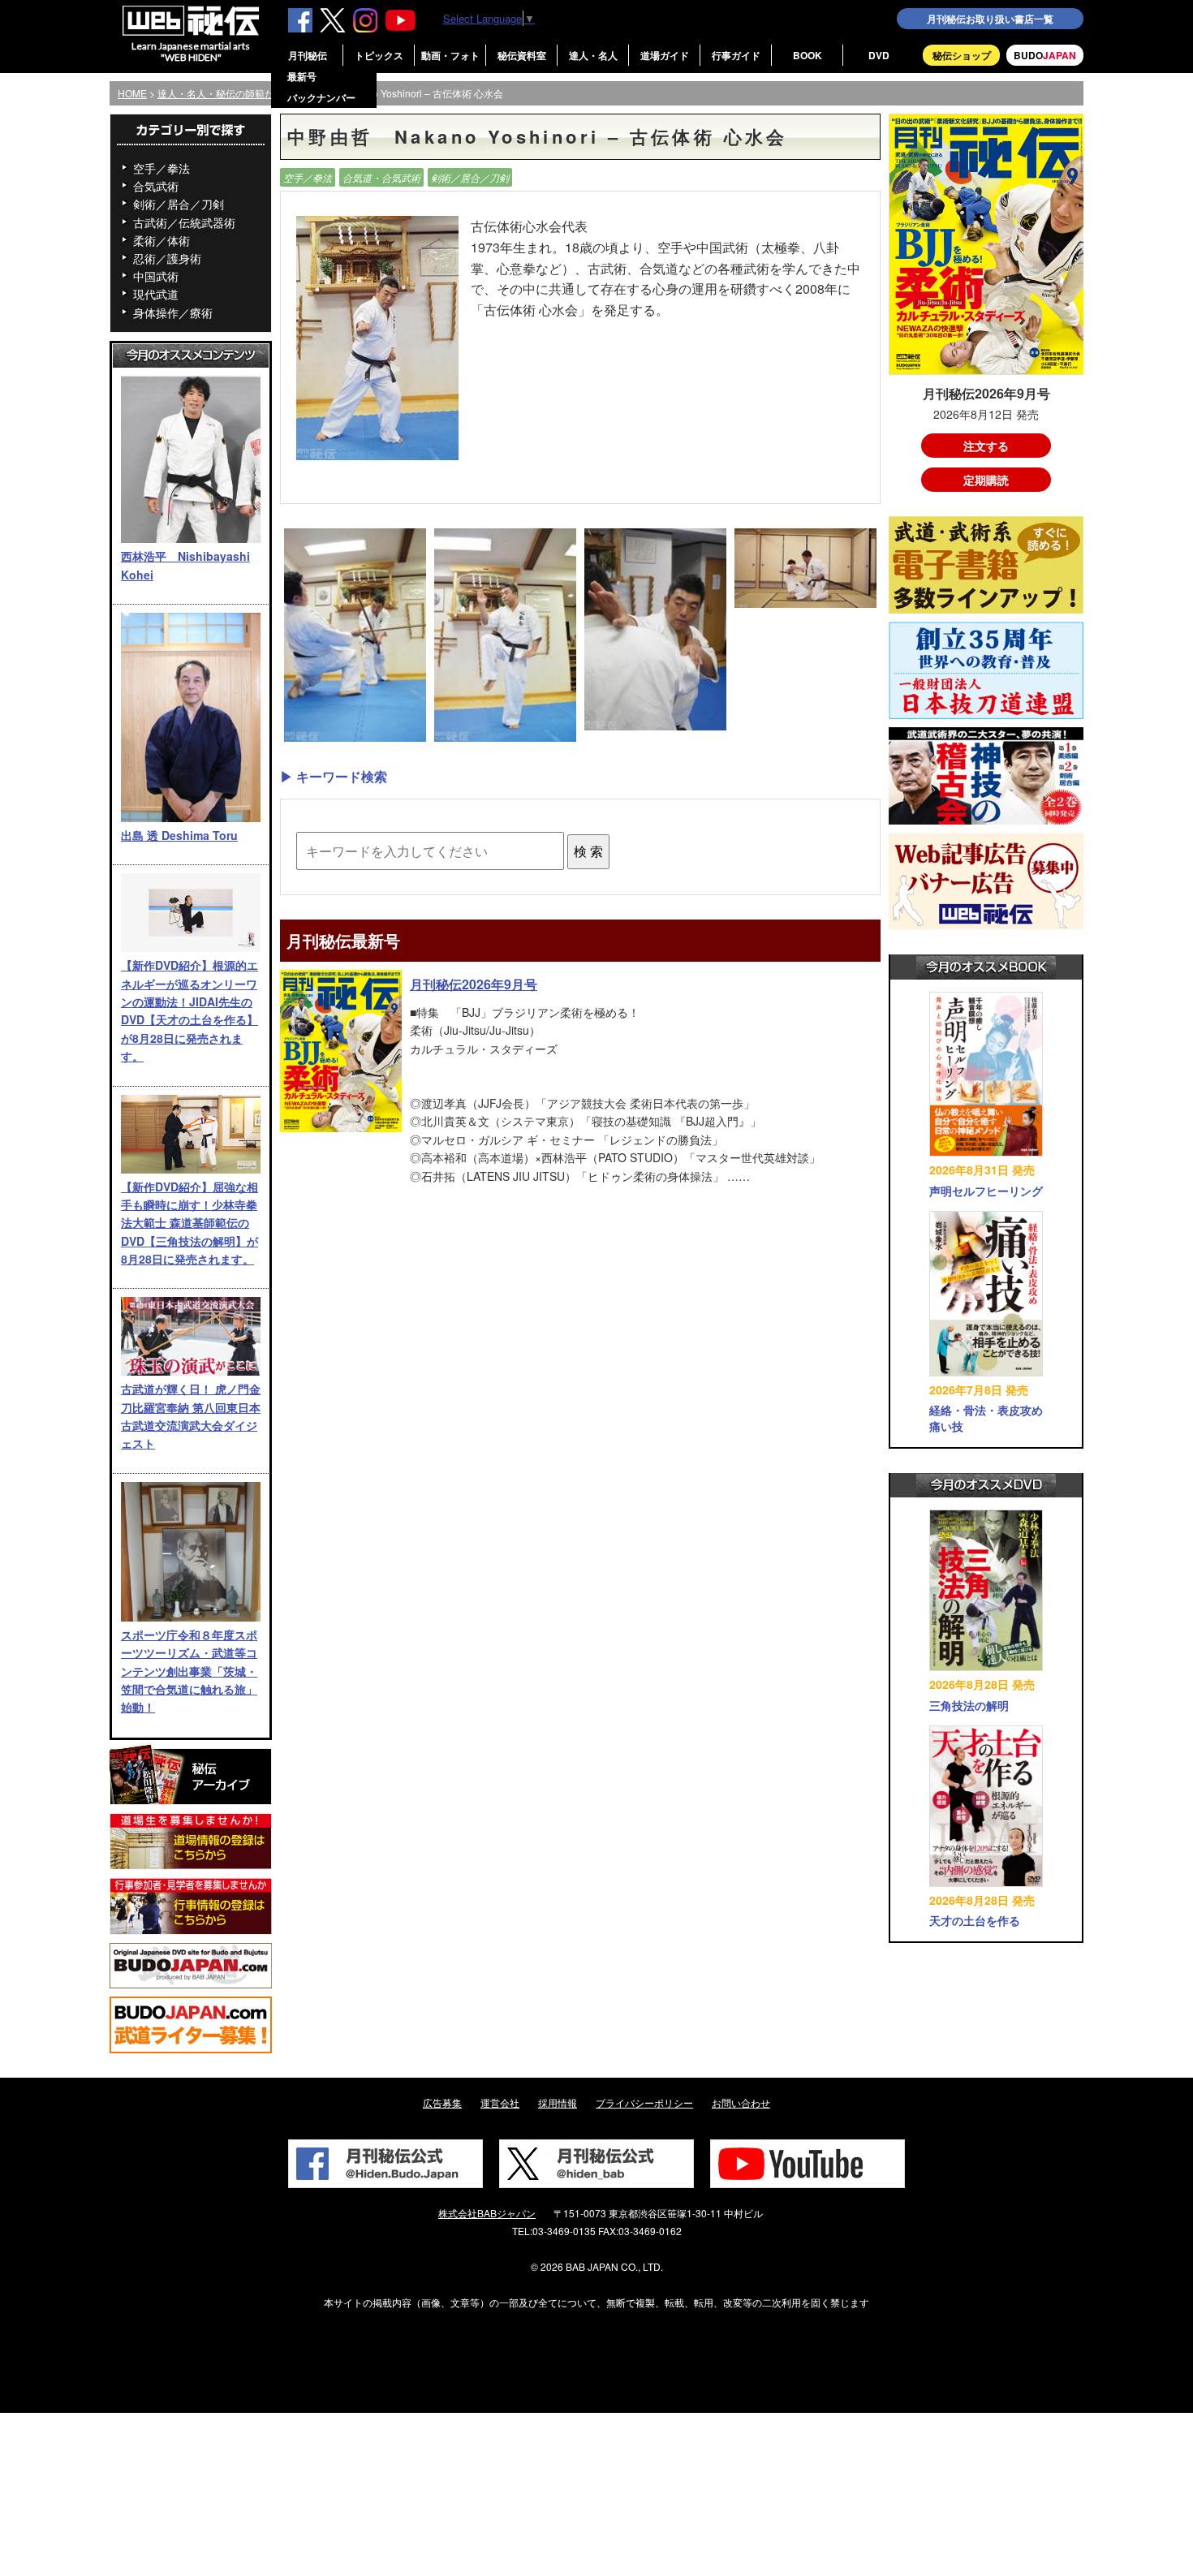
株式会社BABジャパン (487, 2213)
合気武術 (156, 186)
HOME (132, 93)
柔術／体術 (162, 240)
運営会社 (500, 2102)
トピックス (379, 55)
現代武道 (156, 294)
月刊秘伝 (308, 55)
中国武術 (156, 276)
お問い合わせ (741, 2102)
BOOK (808, 55)
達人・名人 (593, 55)
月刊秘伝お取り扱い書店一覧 (990, 19)
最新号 (302, 76)
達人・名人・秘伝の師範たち (221, 93)
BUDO (1045, 55)
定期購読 (986, 480)
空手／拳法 (162, 168)
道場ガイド (665, 55)
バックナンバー (321, 97)
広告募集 (442, 2102)
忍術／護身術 (167, 258)
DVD (879, 55)
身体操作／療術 (173, 312)
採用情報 (558, 2102)
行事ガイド (736, 55)
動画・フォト (450, 55)
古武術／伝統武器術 (184, 222)
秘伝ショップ (962, 55)
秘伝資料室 (522, 55)
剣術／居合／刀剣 (179, 204)
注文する (986, 446)
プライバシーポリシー (644, 2102)
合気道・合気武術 (381, 177)
